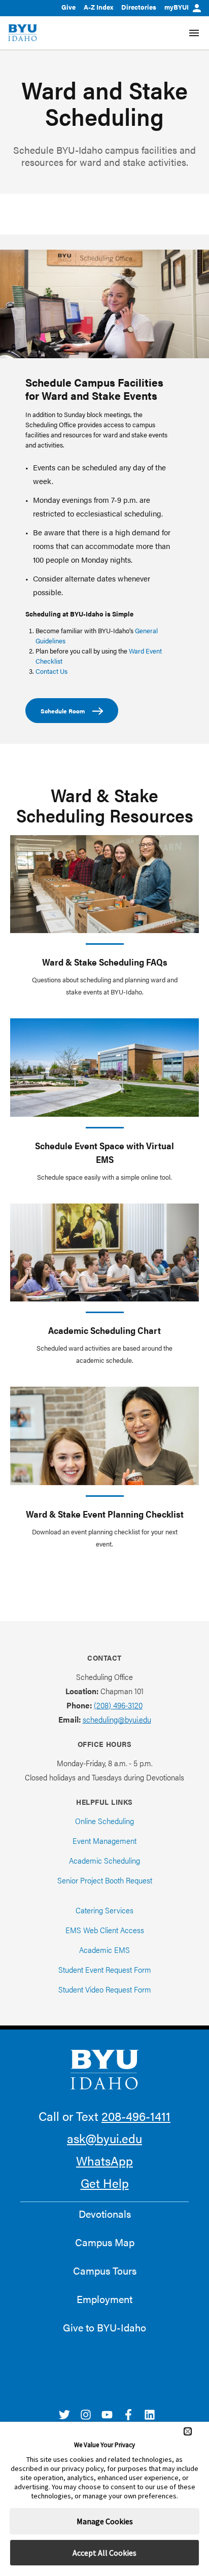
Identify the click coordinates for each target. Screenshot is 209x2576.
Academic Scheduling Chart (104, 1330)
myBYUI (177, 7)
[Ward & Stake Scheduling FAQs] (104, 884)
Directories (139, 7)
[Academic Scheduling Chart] (104, 1252)
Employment (104, 2299)
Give (68, 7)
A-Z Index (98, 7)
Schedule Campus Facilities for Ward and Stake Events (94, 389)
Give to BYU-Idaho (104, 2327)
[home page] (23, 33)
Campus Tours (105, 2271)
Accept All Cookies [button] (104, 2553)
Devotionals (105, 2214)
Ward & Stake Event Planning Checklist (105, 1514)
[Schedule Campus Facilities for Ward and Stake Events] (104, 304)
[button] (188, 2431)
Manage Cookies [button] (105, 2521)
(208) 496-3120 (118, 1705)
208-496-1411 (136, 2116)
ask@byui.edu (104, 2138)
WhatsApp (104, 2160)
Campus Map (105, 2242)
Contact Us (51, 671)
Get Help (105, 2183)
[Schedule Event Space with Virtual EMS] (104, 1067)
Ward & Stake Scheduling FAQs (105, 962)
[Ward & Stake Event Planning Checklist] (104, 1436)
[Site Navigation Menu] (194, 33)
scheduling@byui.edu (117, 1719)
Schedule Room (63, 711)
